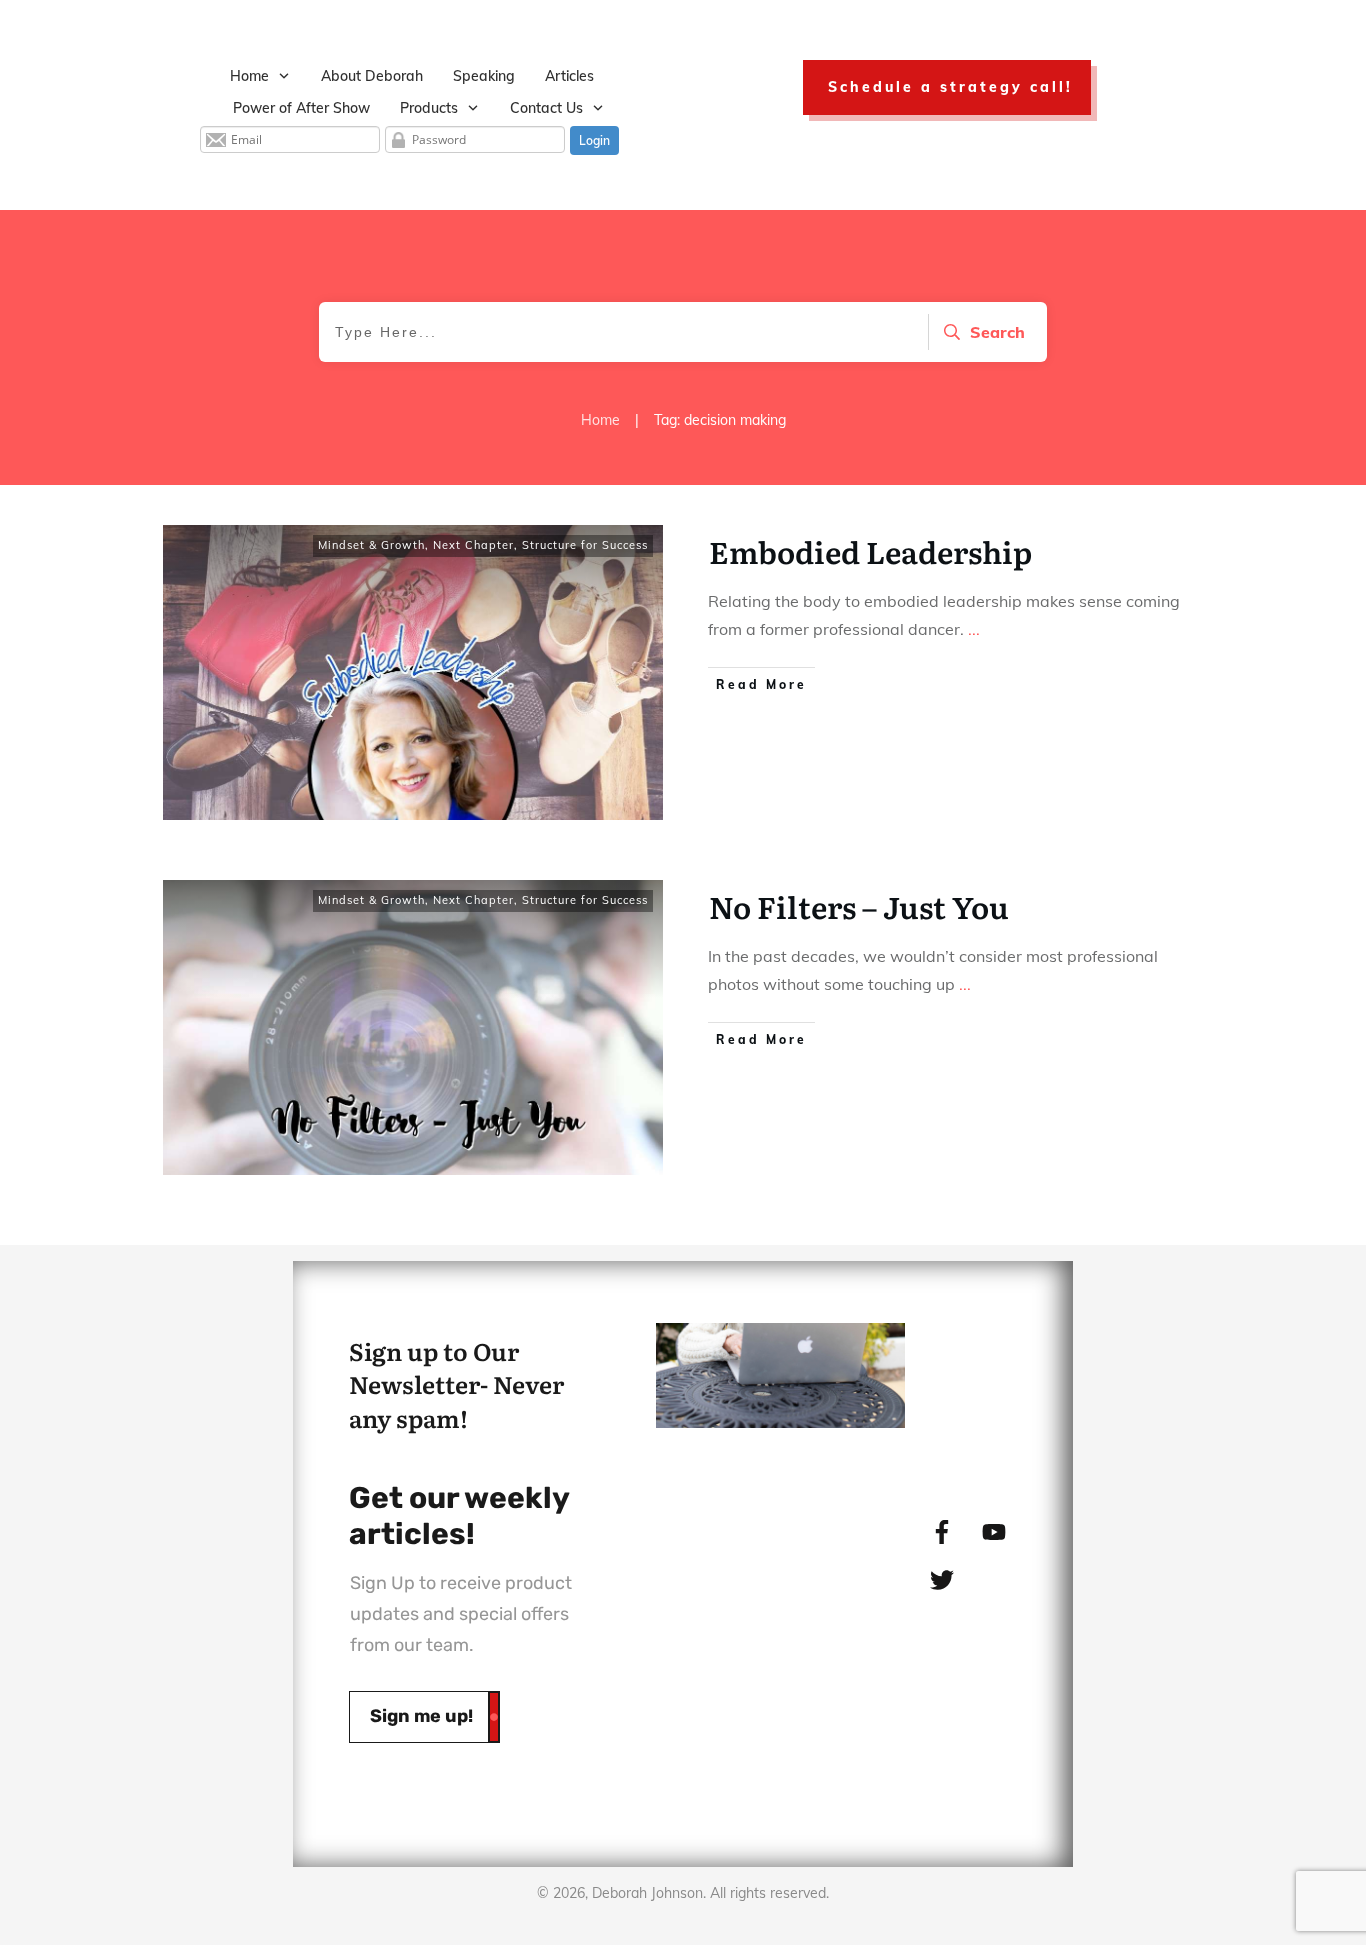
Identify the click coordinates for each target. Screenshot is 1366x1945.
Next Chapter (473, 545)
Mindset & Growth (371, 545)
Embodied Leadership (870, 551)
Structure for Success (585, 545)
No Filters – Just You (859, 906)
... (974, 629)
